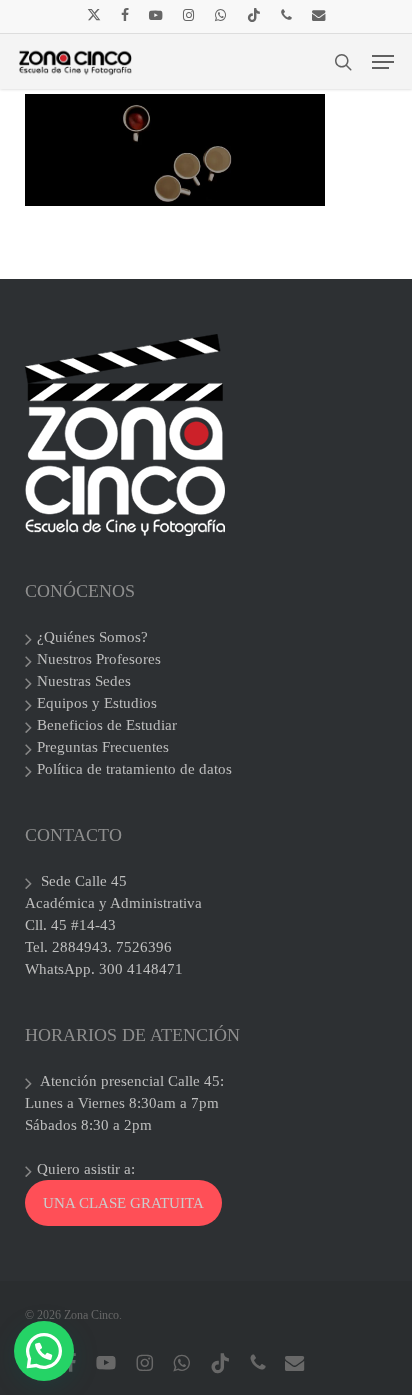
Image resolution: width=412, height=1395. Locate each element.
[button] (383, 62)
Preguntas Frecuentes (103, 747)
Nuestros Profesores (99, 659)
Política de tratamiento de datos (134, 769)
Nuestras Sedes (84, 681)
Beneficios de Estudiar (107, 725)
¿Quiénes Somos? (92, 637)
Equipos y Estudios (97, 703)
